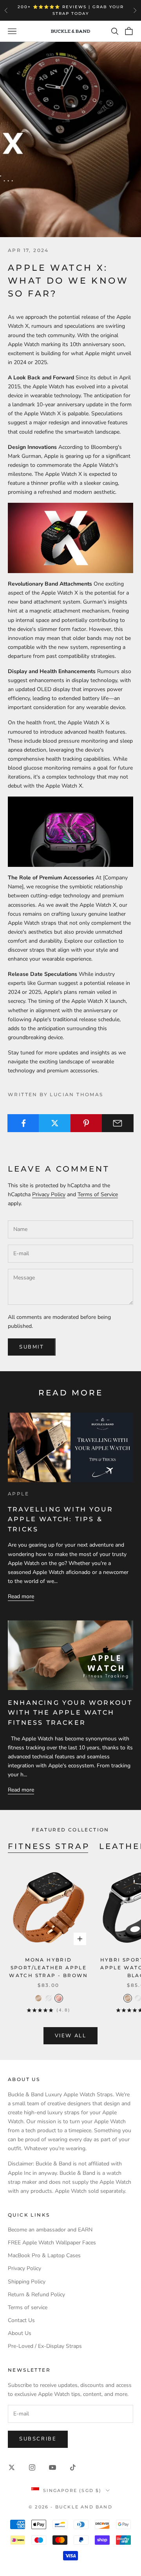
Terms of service (28, 2307)
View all (71, 2036)
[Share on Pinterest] (86, 1123)
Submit (32, 1347)
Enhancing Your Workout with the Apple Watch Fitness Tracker (70, 1713)
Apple (18, 1494)
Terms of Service (98, 1194)
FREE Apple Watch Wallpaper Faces (52, 2243)
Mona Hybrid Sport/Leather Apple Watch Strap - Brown (49, 1968)
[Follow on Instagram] (32, 2467)
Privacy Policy (49, 1194)
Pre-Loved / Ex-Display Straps (45, 2346)
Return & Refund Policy (36, 2295)
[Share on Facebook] (23, 1123)
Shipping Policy (27, 2282)
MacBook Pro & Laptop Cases (44, 2255)
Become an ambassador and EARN (50, 2230)
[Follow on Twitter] (12, 2467)
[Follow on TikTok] (73, 2467)
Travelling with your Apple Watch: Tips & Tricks (61, 1519)
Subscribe (38, 2439)
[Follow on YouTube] (52, 2467)
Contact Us (21, 2320)
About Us (20, 2333)
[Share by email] (118, 1123)
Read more (21, 1596)
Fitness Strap (49, 1846)
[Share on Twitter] (55, 1123)
